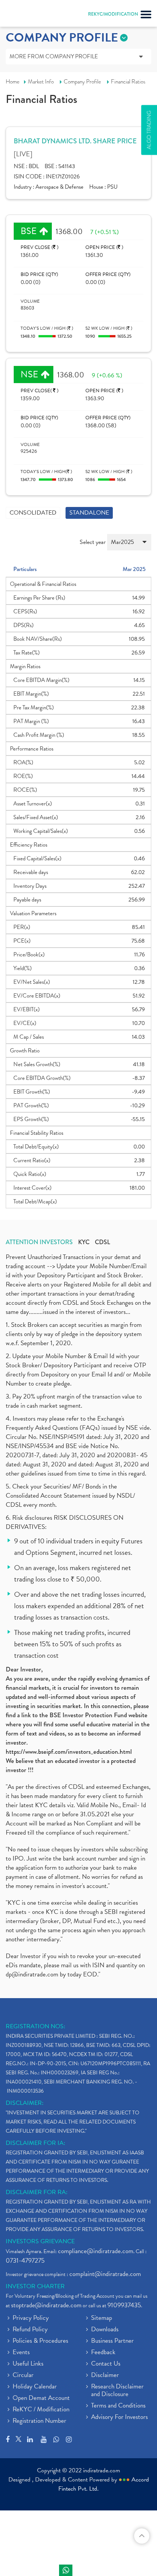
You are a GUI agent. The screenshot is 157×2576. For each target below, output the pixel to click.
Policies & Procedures (40, 2341)
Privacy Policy (31, 2318)
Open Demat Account (41, 2398)
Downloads (105, 2330)
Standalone (89, 513)
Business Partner (112, 2341)
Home (13, 82)
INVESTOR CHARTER (35, 2286)
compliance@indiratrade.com (96, 2251)
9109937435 (124, 2305)
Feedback (103, 2353)
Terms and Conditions (118, 2406)
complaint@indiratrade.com (105, 2274)
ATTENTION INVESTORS (39, 1242)
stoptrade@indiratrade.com (46, 2305)
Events (21, 2353)
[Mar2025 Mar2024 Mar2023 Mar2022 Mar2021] (129, 545)
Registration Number (39, 2421)
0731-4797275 (25, 2261)
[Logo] (25, 15)
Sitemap (102, 2318)
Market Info (41, 82)
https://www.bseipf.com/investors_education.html (69, 1752)
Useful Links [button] (28, 2364)
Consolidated (33, 513)
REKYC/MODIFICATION (113, 14)
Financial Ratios (128, 82)
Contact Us (106, 2364)
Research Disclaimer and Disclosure (117, 2391)
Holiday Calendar (35, 2387)
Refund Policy (30, 2330)
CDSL (103, 1242)
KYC (84, 1242)
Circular (23, 2376)
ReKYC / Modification (41, 2410)
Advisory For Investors (119, 2417)
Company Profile (82, 82)
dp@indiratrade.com (33, 1974)
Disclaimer (105, 2376)
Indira (66, 2570)
